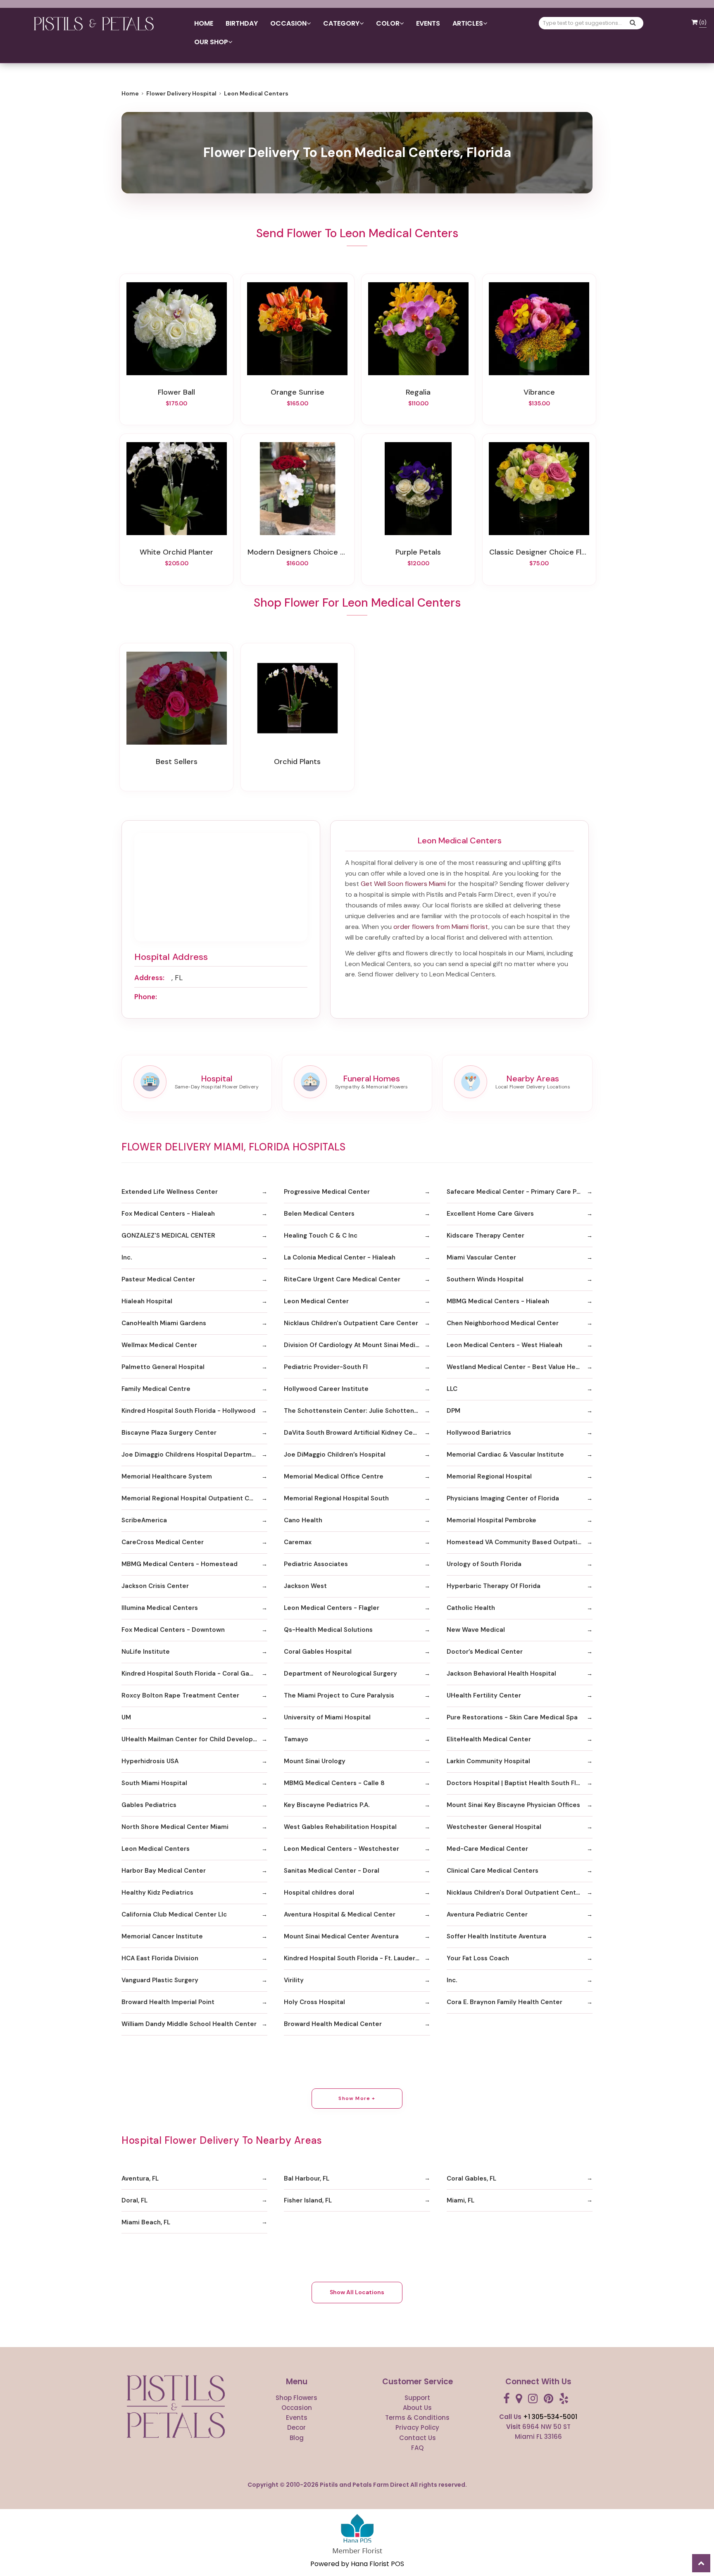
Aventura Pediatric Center (487, 1914)
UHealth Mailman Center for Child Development (194, 1739)
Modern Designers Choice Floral (297, 552)
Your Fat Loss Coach (478, 1958)
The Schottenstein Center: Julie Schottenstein (357, 1411)
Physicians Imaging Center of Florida (503, 1498)
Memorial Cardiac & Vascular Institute (505, 1455)
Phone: (146, 997)
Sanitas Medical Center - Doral (332, 1871)
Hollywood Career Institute (326, 1389)
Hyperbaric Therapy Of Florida (494, 1586)
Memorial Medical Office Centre (334, 1476)
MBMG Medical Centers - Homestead (180, 1564)
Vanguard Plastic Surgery (160, 1980)
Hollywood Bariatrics (479, 1433)
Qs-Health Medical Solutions (328, 1630)
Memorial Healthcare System (167, 1476)
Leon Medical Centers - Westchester (342, 1849)
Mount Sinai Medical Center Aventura (341, 1936)
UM (126, 1717)
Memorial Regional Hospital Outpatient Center (194, 1498)
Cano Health (303, 1520)
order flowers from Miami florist (441, 927)
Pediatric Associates (316, 1564)
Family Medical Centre (156, 1389)
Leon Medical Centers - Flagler (332, 1608)
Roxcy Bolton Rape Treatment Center (180, 1695)
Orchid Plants (297, 762)
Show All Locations (357, 2292)
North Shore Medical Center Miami (175, 1827)
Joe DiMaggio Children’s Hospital (335, 1455)
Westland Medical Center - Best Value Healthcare (520, 1367)
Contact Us (418, 2438)
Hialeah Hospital (147, 1301)
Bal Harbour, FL (307, 2178)
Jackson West (305, 1586)
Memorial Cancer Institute (162, 1936)
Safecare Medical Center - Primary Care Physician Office (520, 1192)
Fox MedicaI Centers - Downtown (173, 1630)
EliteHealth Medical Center (489, 1739)
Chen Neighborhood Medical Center (503, 1323)
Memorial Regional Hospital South (336, 1498)
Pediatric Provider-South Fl (326, 1367)
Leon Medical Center (316, 1301)
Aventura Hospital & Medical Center (340, 1914)
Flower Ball (176, 392)
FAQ (417, 2448)
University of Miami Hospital (327, 1717)
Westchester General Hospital (494, 1827)
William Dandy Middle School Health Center (189, 2024)
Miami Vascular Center (481, 1257)
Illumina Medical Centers (160, 1608)
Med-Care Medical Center (487, 1849)
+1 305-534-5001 (550, 2417)
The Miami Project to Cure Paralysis (339, 1695)
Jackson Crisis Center (155, 1586)
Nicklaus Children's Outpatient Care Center (351, 1323)
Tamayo (296, 1739)
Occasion (297, 2408)
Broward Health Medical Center (333, 2024)
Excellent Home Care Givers (490, 1214)
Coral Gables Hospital (318, 1652)
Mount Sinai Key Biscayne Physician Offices (513, 1805)
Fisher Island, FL (308, 2200)
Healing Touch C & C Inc (321, 1236)
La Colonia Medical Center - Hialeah (340, 1257)
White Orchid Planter (176, 552)
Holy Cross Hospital (314, 2002)
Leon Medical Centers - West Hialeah (505, 1345)
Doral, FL (134, 2200)
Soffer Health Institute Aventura (496, 1936)
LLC (452, 1389)
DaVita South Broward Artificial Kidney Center (355, 1433)
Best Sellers (177, 762)
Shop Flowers (296, 2398)
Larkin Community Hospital (488, 1761)
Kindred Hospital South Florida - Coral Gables (192, 1674)
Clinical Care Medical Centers (493, 1871)
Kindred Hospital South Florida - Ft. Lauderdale (356, 1958)
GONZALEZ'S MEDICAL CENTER (168, 1236)
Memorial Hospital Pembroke (491, 1520)
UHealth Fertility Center (484, 1695)
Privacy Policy (417, 2427)
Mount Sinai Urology (315, 1761)
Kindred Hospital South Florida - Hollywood (188, 1411)
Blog (297, 2438)
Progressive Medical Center (327, 1192)
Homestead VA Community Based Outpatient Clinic (520, 1542)
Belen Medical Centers (319, 1214)
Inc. (127, 1257)
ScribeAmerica (144, 1520)
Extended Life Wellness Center (170, 1192)
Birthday (242, 23)
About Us (417, 2408)
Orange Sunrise (297, 392)
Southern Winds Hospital (485, 1279)
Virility (294, 1980)
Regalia (418, 392)
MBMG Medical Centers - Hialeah (498, 1301)
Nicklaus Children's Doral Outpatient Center (515, 1893)
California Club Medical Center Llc (174, 1914)
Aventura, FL (140, 2178)
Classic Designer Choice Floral (539, 552)
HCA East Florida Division (160, 1958)
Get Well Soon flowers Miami (403, 884)
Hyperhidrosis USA (150, 1761)
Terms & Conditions (417, 2418)
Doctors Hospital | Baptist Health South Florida (519, 1783)
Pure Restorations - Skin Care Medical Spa (512, 1717)
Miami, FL (461, 2200)
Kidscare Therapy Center (486, 1236)
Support (417, 2398)
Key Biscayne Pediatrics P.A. (327, 1805)
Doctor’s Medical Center (485, 1652)
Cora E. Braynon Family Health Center (505, 2002)
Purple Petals (418, 552)
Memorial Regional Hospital (489, 1476)
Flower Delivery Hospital (181, 93)
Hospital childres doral (319, 1893)
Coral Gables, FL (471, 2178)
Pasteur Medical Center (158, 1279)
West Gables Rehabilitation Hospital (340, 1827)
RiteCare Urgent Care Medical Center (342, 1279)
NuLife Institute (146, 1652)
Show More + (357, 2098)
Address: (149, 978)
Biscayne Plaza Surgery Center (169, 1433)
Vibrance (539, 392)
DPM (453, 1411)
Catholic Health (471, 1608)
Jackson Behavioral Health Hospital (501, 1674)
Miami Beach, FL (146, 2222)
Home (204, 23)
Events (428, 23)
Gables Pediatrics (149, 1805)
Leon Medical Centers (156, 1849)
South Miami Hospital (154, 1783)
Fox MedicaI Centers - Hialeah (168, 1214)
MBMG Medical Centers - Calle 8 (334, 1783)
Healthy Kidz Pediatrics (157, 1893)
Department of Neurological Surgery (340, 1674)
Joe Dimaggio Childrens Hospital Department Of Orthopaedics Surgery (194, 1455)
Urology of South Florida (484, 1564)
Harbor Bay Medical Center (164, 1871)
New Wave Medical (476, 1630)
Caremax (298, 1542)
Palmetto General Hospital (163, 1367)
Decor (296, 2427)
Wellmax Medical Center (159, 1345)
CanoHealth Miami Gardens (164, 1323)
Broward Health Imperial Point (168, 2002)
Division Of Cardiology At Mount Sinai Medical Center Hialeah (357, 1345)
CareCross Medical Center (163, 1542)
